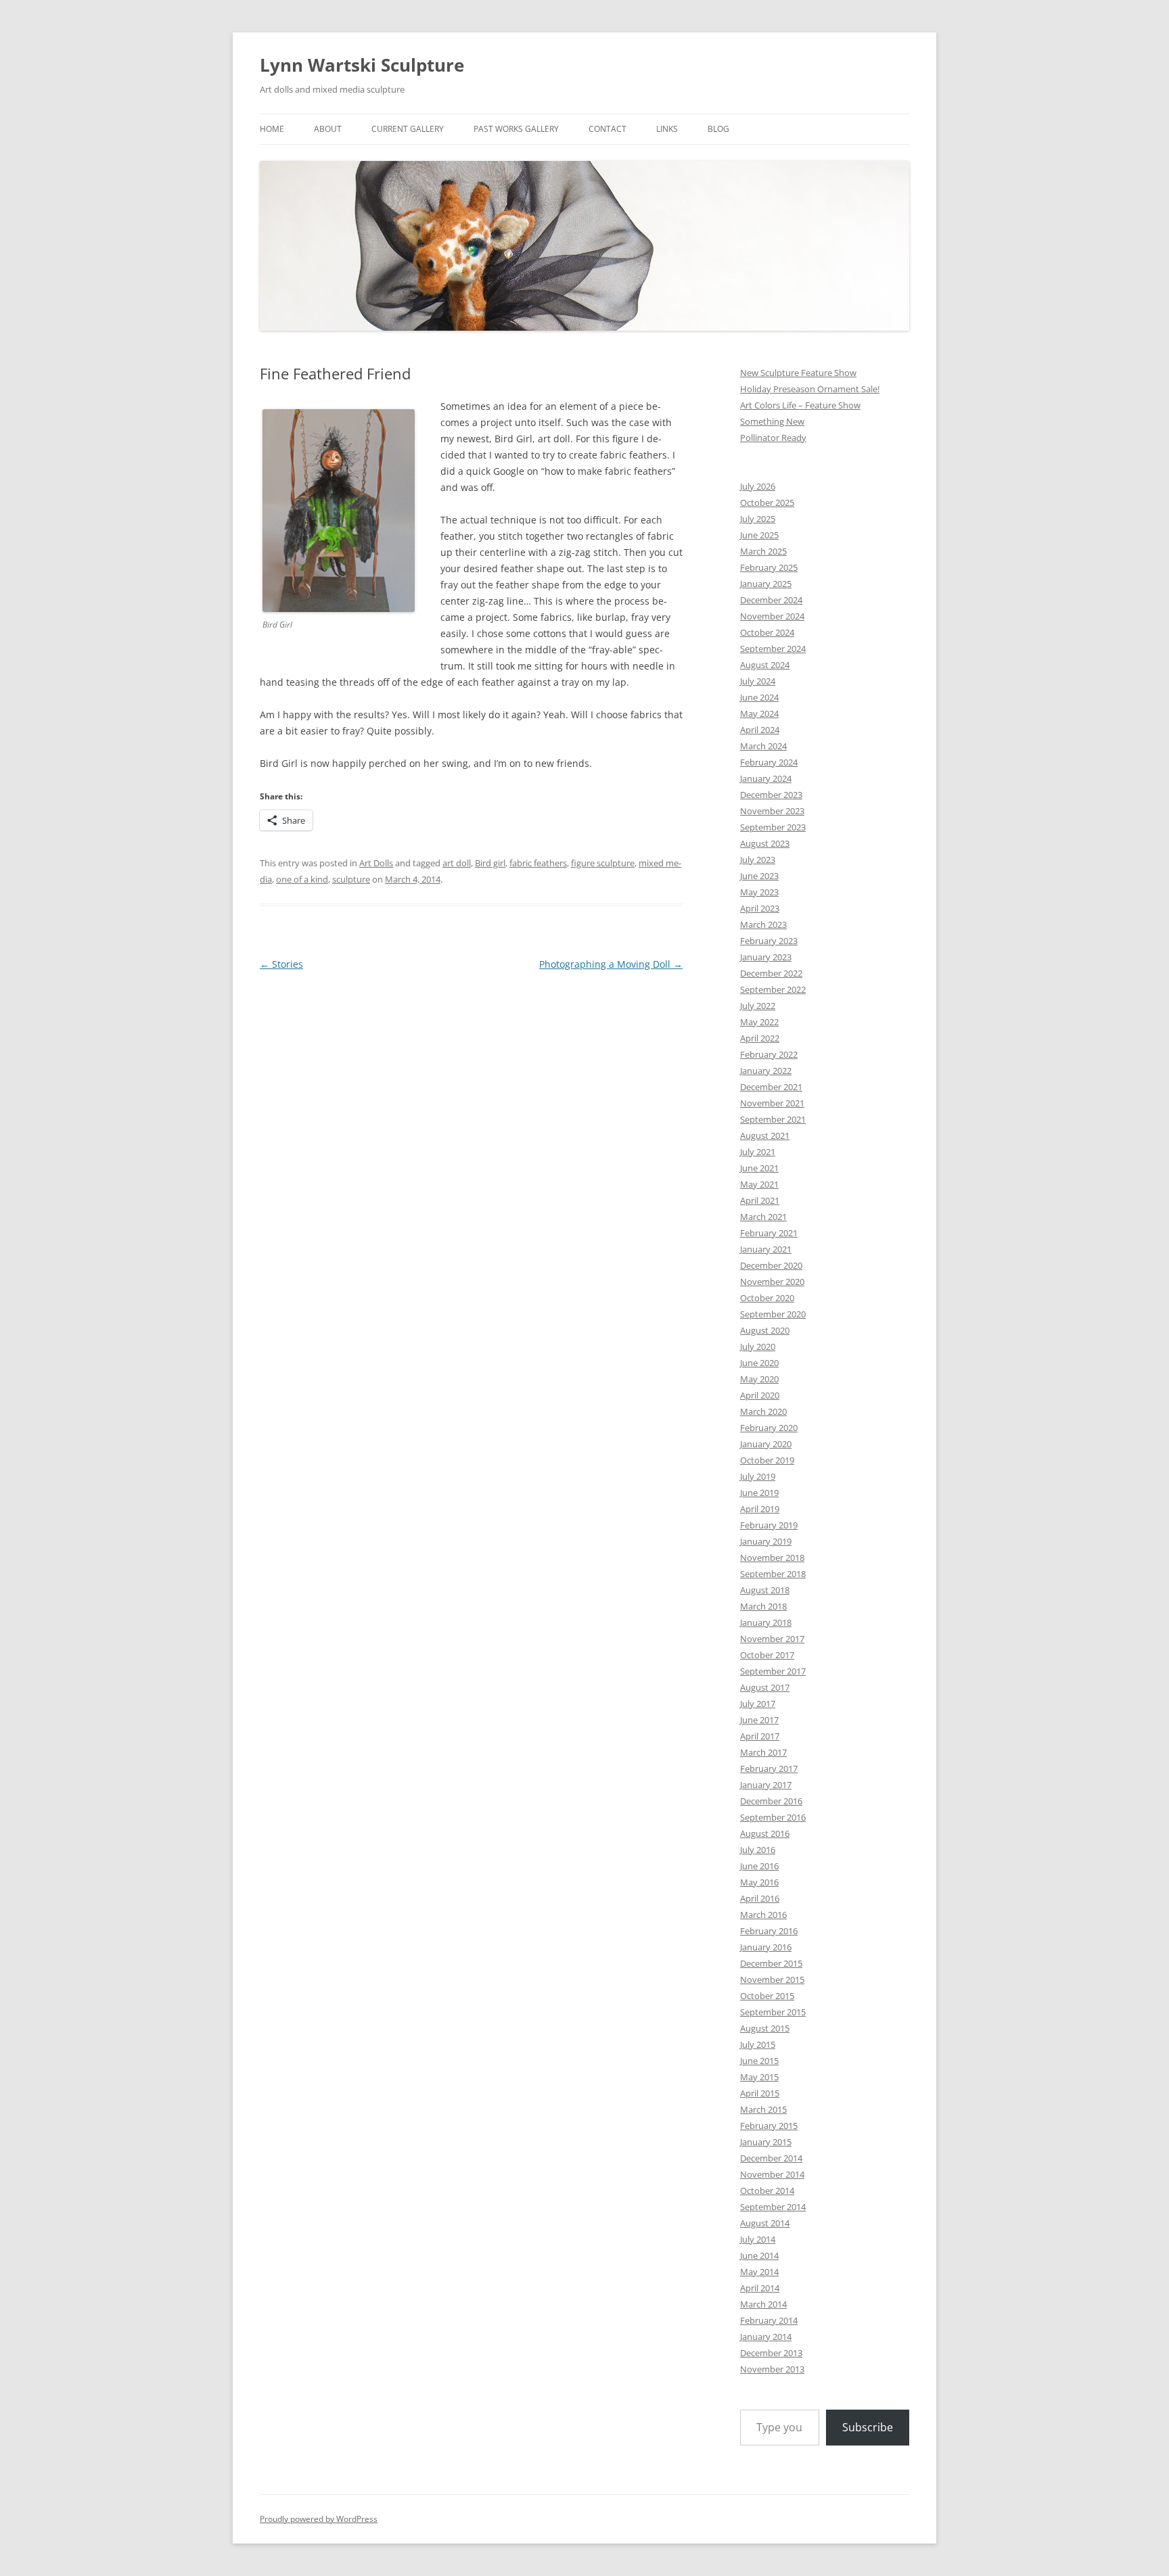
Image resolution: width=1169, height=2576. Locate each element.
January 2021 (766, 1249)
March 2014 (763, 2304)
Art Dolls (376, 863)
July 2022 (758, 1006)
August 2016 (765, 1833)
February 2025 (769, 567)
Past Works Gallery (516, 129)
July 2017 (758, 1704)
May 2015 (759, 2077)
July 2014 (758, 2239)
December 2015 (771, 1963)
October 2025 (767, 502)
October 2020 (767, 1298)
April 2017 (760, 1736)
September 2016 (773, 1817)
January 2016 (766, 1947)
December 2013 (771, 2353)
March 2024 (763, 746)
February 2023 (769, 941)
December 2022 (771, 973)
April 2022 (760, 1038)
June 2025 (759, 535)
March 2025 (763, 551)
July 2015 (758, 2044)
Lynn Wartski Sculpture (362, 65)
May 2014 (759, 2272)
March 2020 (763, 1411)
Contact (608, 129)
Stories (281, 964)
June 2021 (759, 1168)
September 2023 (773, 827)
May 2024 (759, 713)
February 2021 (769, 1233)
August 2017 (765, 1687)
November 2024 (772, 616)
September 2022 (773, 989)
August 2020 (765, 1330)
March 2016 (763, 1915)
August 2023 (765, 843)
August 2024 (765, 665)
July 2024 (758, 681)
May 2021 (759, 1184)
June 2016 (759, 1866)
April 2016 (760, 1898)
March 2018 (763, 1606)
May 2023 (759, 892)
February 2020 (769, 1428)
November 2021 (772, 1103)
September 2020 (773, 1314)
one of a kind (302, 879)
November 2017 (772, 1639)
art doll (457, 863)
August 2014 (765, 2223)
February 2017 (769, 1769)
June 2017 (759, 1720)
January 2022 (766, 1071)
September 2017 (773, 1671)
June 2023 (759, 876)
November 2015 (772, 1980)
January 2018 (766, 1622)
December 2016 (771, 1801)
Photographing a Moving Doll (611, 964)
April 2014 (760, 2288)
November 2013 (772, 2369)
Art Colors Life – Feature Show (800, 405)
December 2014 (771, 2158)
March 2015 (763, 2109)
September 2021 (773, 1119)
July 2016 (758, 1850)
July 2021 (758, 1152)
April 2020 (760, 1395)
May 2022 (759, 1022)
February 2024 (769, 762)
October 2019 (767, 1460)
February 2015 (769, 2126)
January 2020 (766, 1444)
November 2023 (772, 811)
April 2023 (760, 908)
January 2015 (766, 2142)
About (328, 129)
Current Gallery (408, 129)
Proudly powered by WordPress (319, 2519)
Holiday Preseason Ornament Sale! (810, 389)
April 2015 (760, 2093)
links (667, 129)
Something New (772, 421)
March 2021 (763, 1217)
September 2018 (773, 1574)
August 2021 (765, 1135)
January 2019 (766, 1541)
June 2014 (759, 2255)
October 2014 (767, 2191)
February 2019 (769, 1525)
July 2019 (758, 1476)
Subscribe (868, 2427)
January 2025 (766, 584)
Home (272, 129)
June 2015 (759, 2061)
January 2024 (766, 778)
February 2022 (769, 1054)
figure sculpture (603, 863)
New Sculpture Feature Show (798, 373)
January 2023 (766, 957)
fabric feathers (538, 863)
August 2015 (765, 2028)
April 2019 (760, 1509)
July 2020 (758, 1346)
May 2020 (759, 1379)
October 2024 (767, 632)
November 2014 (772, 2174)
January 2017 (766, 1785)
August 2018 (765, 1590)
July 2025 (758, 519)
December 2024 (771, 600)
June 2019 (759, 1493)
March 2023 (763, 924)
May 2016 (759, 1882)
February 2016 (769, 1931)
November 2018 (772, 1558)
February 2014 (769, 2320)
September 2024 (773, 649)
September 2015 (773, 2012)
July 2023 (758, 860)
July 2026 (758, 486)
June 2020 (759, 1363)
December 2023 (771, 795)
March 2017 (763, 1752)
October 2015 (767, 1996)
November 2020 (772, 1282)
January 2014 (766, 2337)
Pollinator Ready (773, 438)
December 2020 (771, 1265)
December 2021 (771, 1087)
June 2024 (759, 697)
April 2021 (760, 1200)
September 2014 (773, 2207)
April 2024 (760, 730)
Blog (718, 129)
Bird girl (490, 863)
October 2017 (767, 1655)
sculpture (351, 879)
